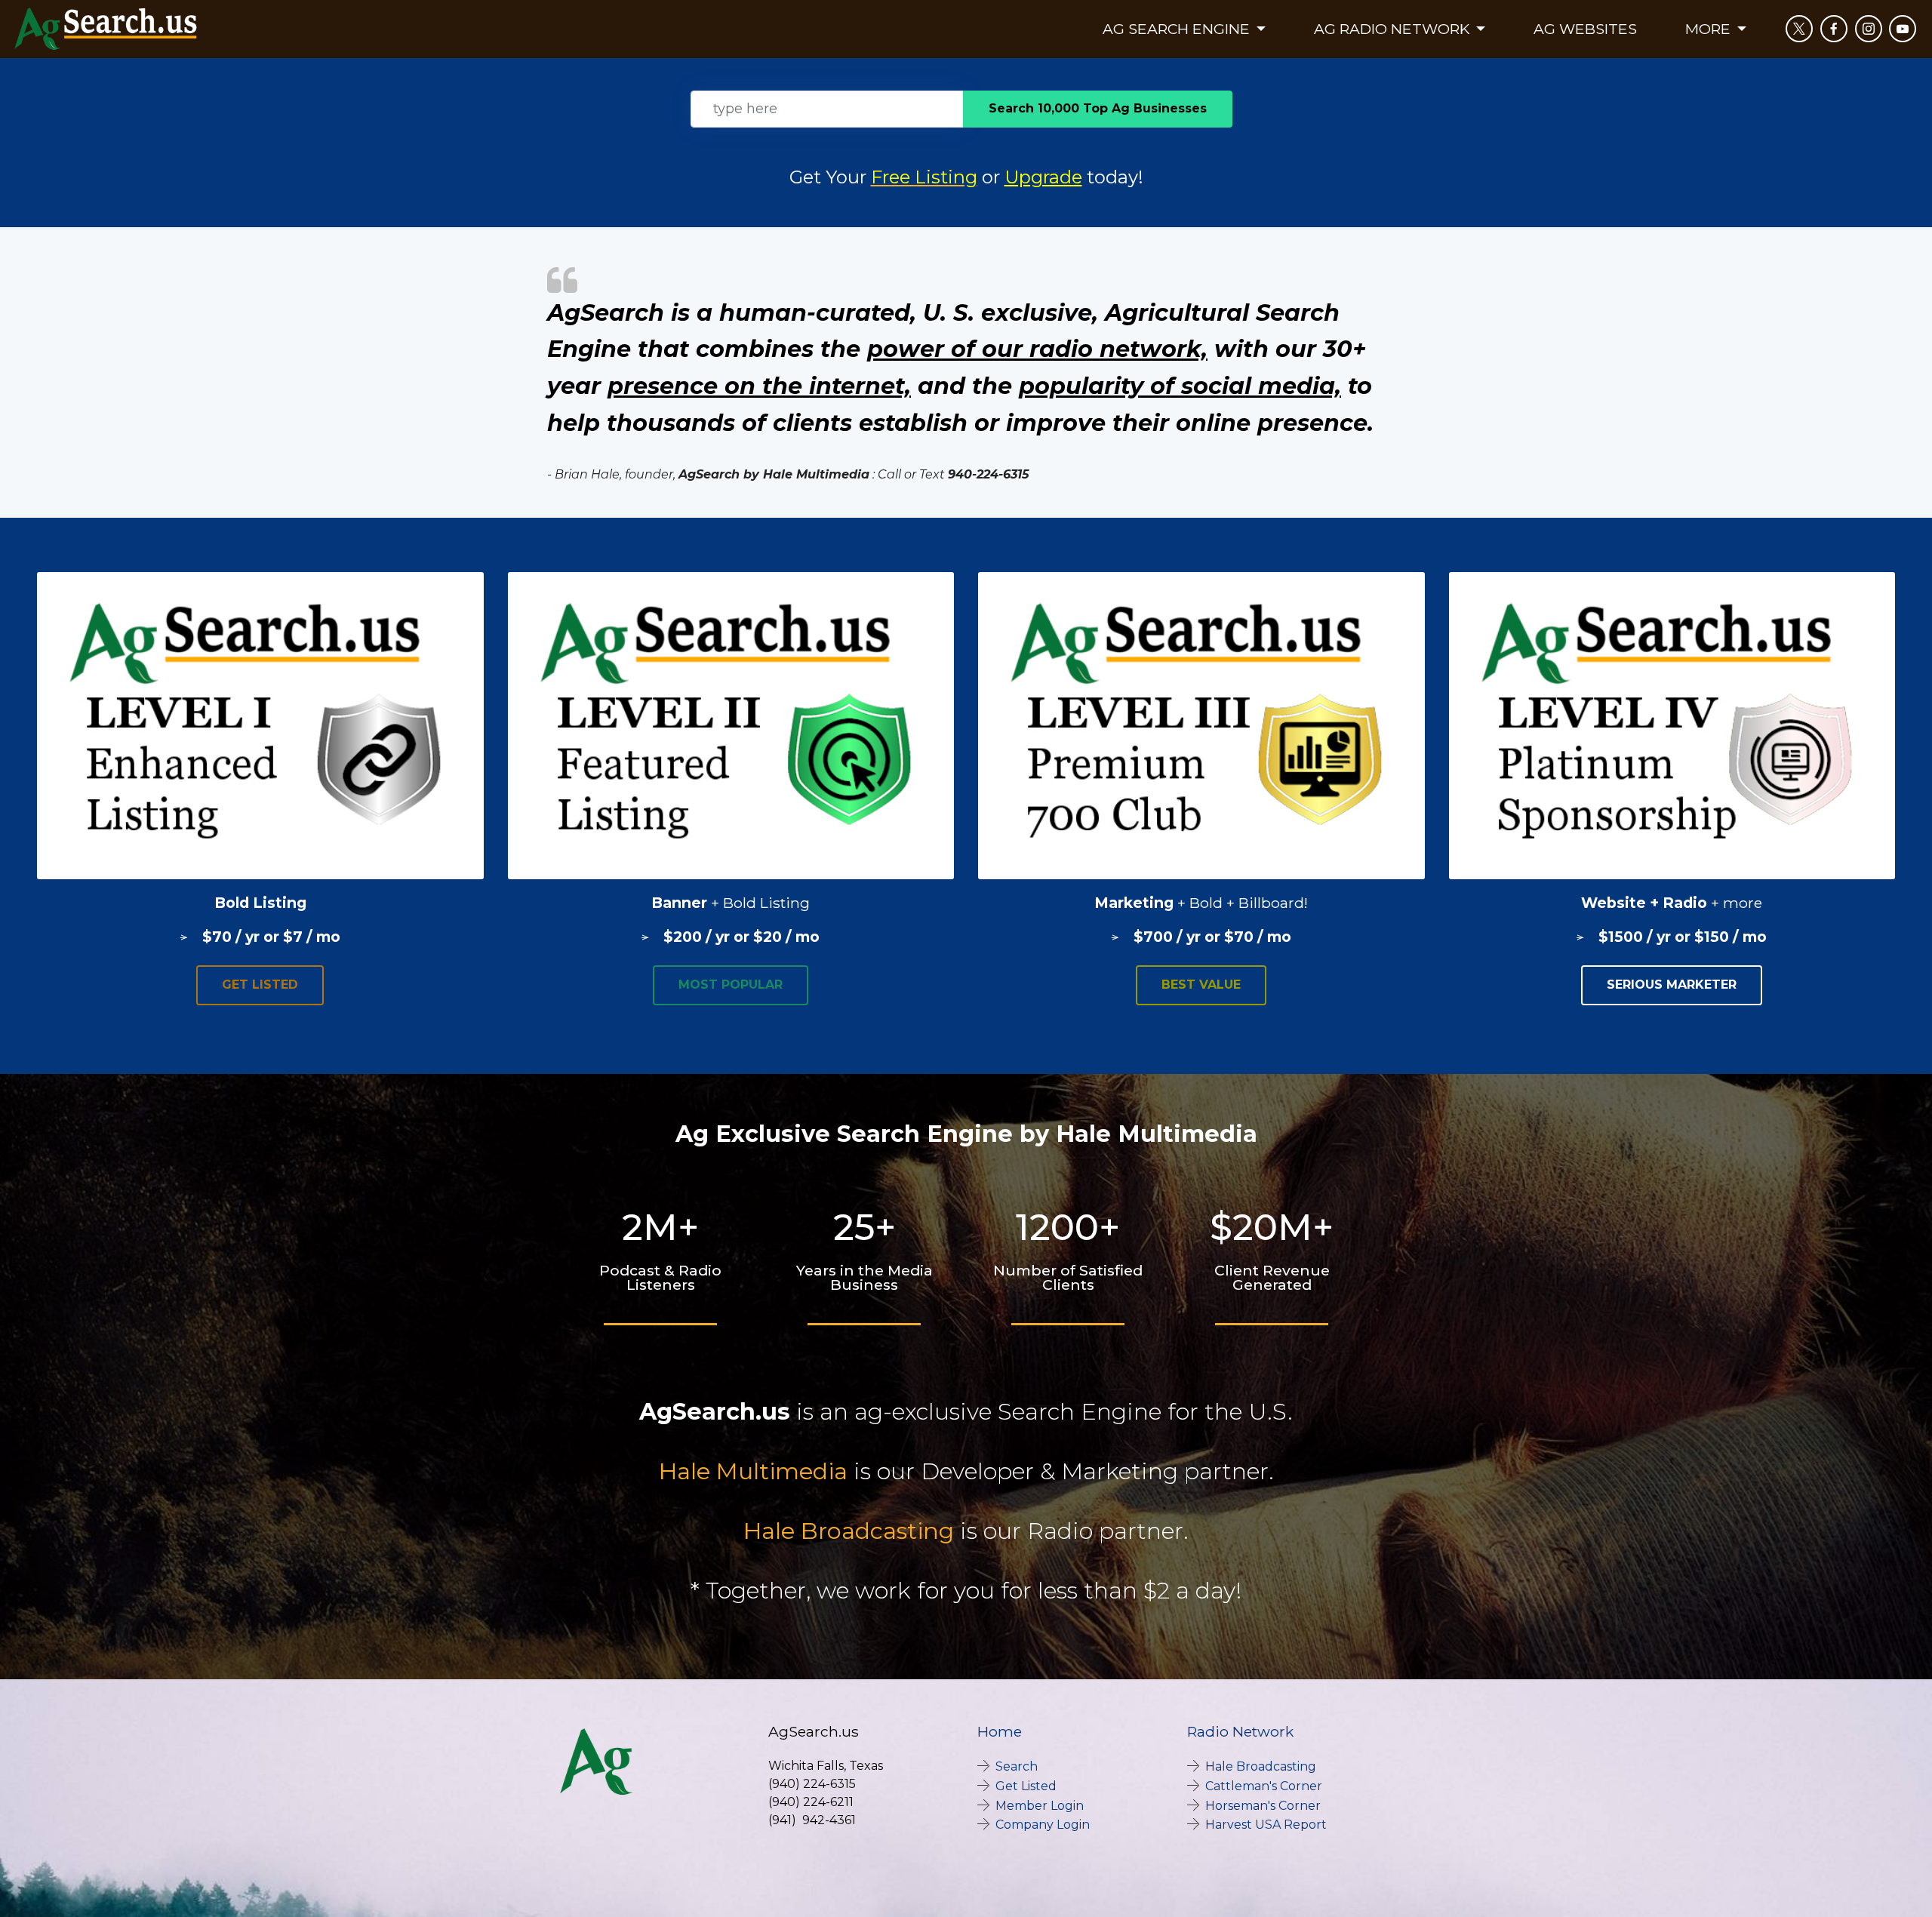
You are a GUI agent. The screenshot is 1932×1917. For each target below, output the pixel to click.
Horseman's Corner (1263, 1806)
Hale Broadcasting (849, 1531)
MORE (1710, 29)
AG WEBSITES (1585, 29)
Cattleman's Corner (1264, 1786)
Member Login (1040, 1806)
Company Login (1043, 1825)
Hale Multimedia (753, 1471)
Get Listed (1026, 1786)
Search (1017, 1766)
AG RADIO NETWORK (1394, 29)
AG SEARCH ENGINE (1178, 29)
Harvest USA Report (1266, 1825)
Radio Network (1240, 1731)
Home (1000, 1731)
